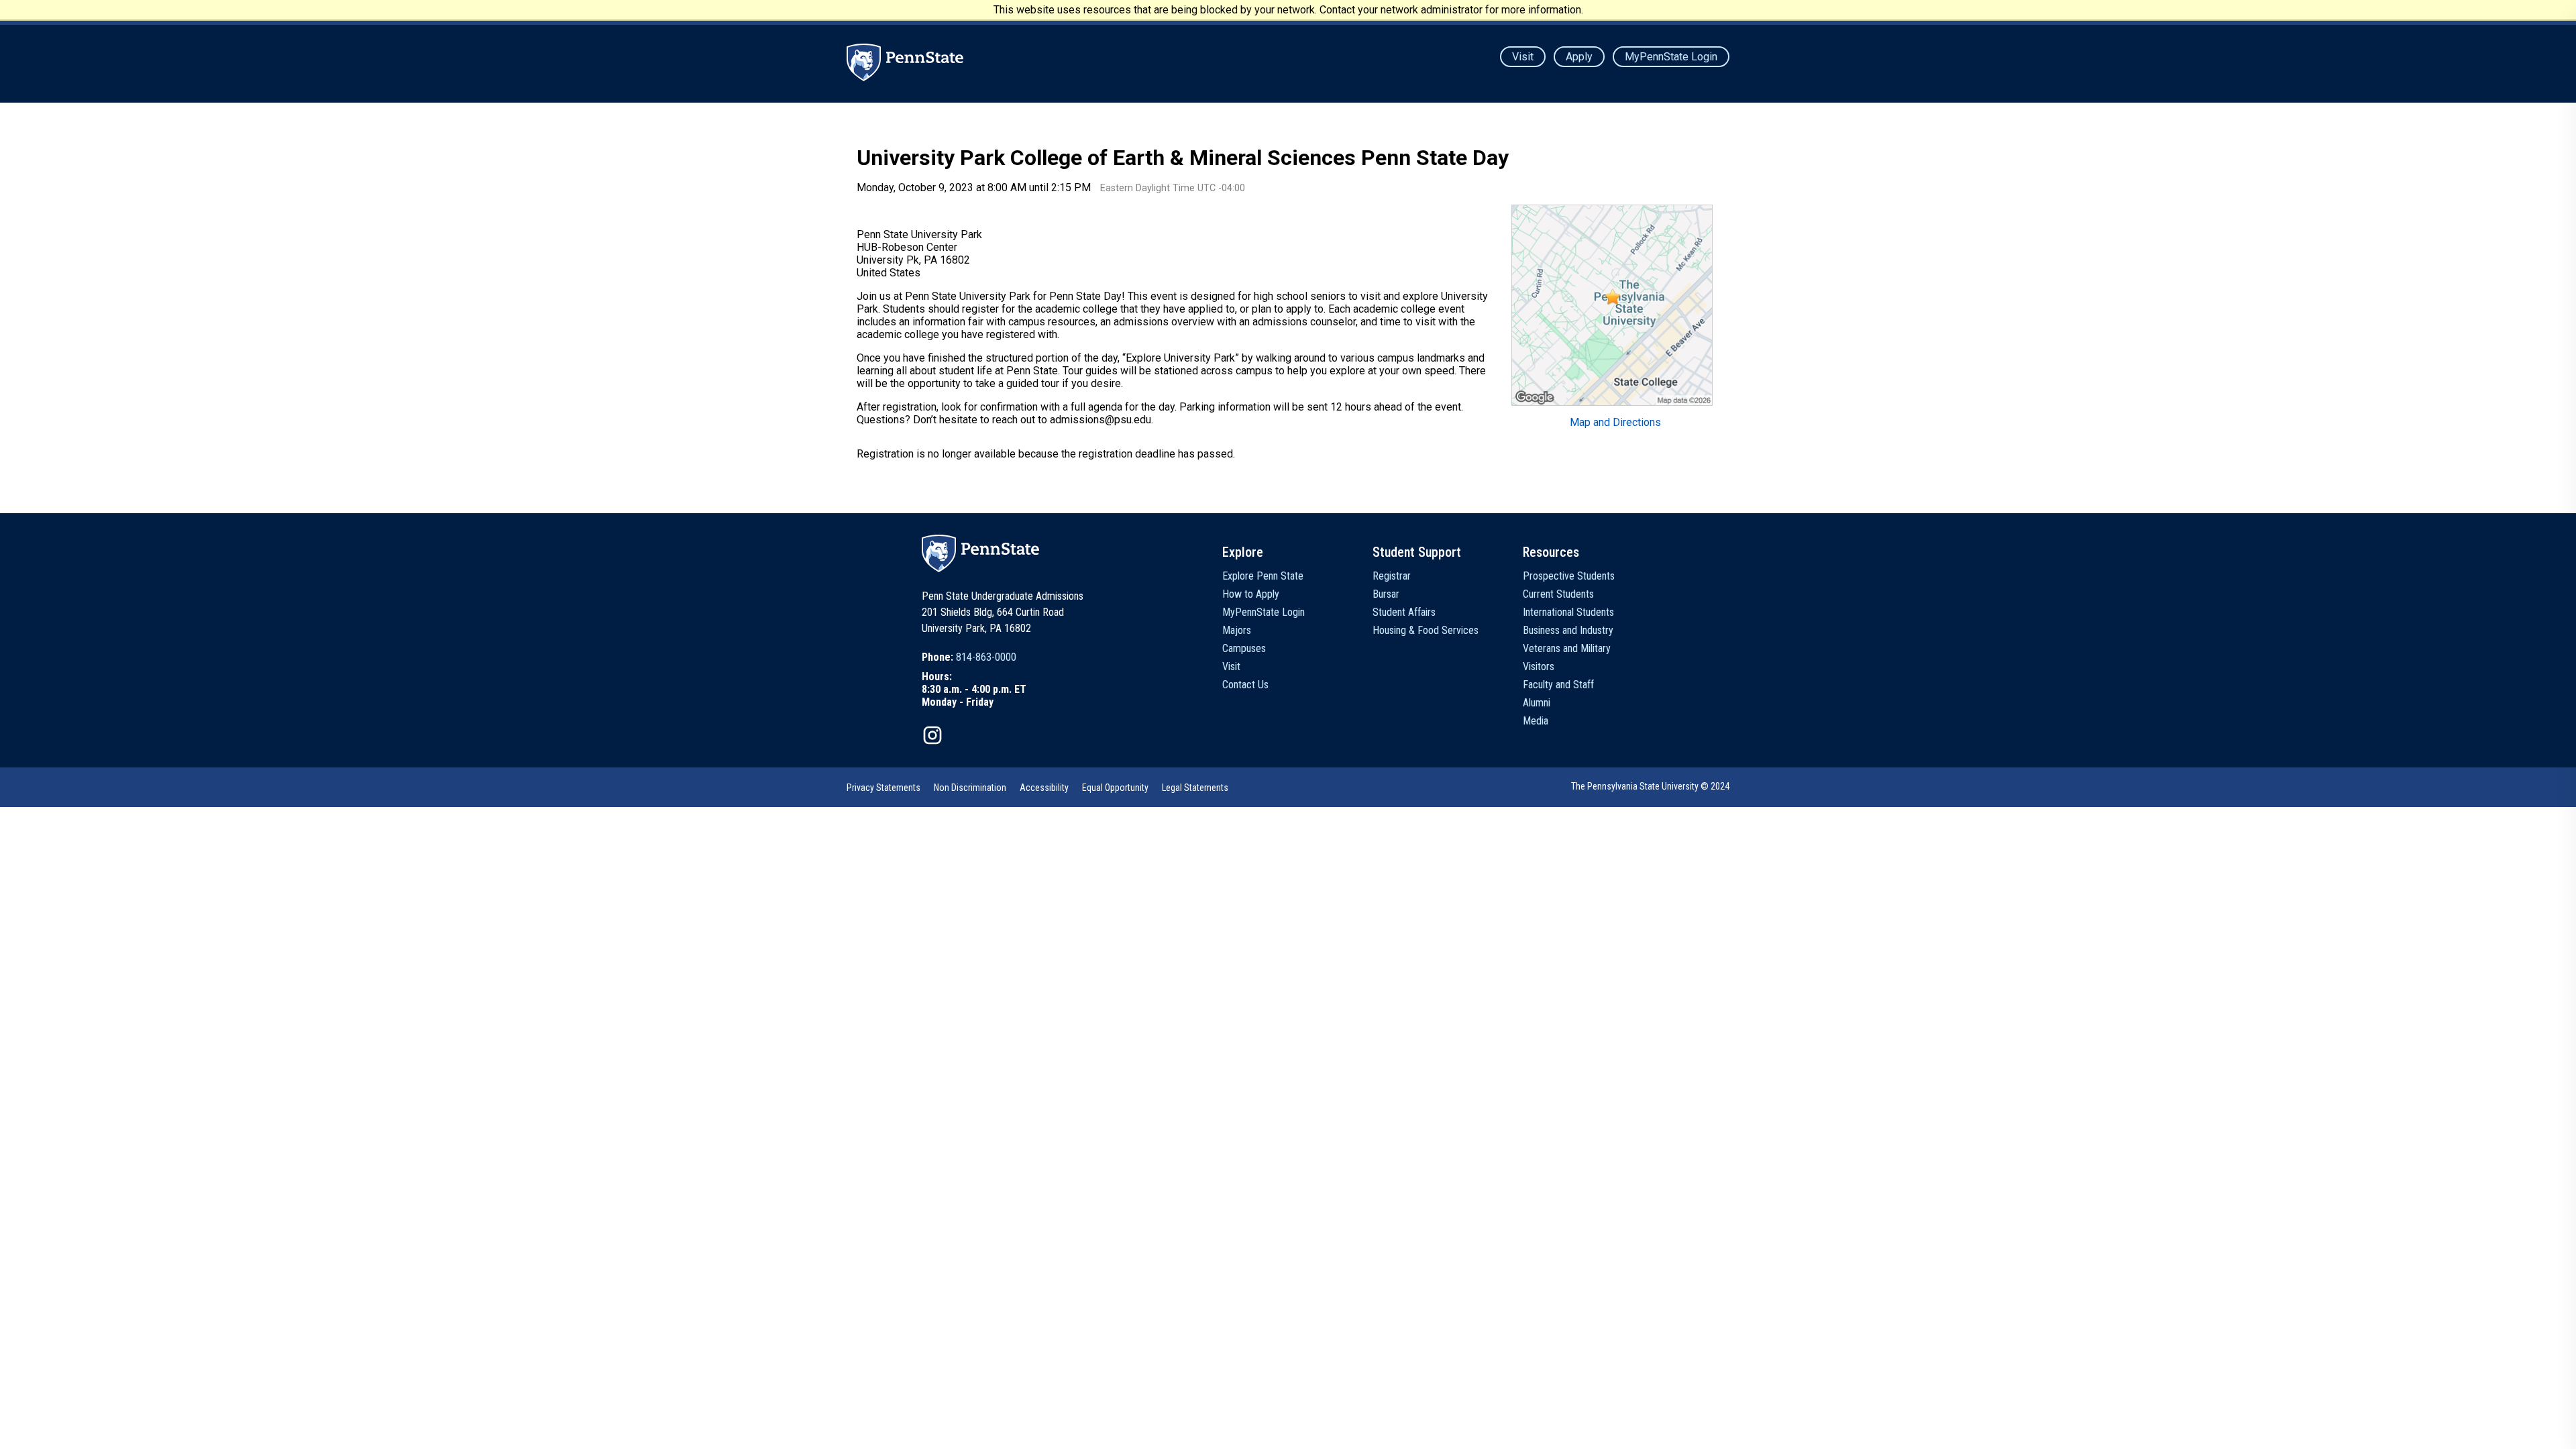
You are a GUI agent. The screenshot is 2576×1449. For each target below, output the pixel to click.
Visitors (1539, 666)
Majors (1237, 630)
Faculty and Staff (1558, 685)
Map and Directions (1615, 422)
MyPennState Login (1671, 57)
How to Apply (1251, 594)
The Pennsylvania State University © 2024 (1650, 786)
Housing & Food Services (1426, 630)
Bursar (1386, 594)
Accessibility (1044, 788)
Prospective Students (1569, 576)
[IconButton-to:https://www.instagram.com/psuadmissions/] (932, 735)
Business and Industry (1568, 630)
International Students (1568, 612)
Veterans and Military (1567, 648)
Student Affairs (1404, 612)
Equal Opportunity (1115, 788)
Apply (1579, 57)
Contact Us (1245, 685)
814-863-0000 (986, 657)
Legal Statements (1195, 788)
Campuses (1244, 648)
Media (1536, 721)
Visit (1523, 57)
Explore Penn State (1263, 576)
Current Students (1558, 594)
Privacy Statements (883, 788)
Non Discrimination (970, 788)
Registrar (1392, 576)
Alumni (1537, 703)
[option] (974, 657)
